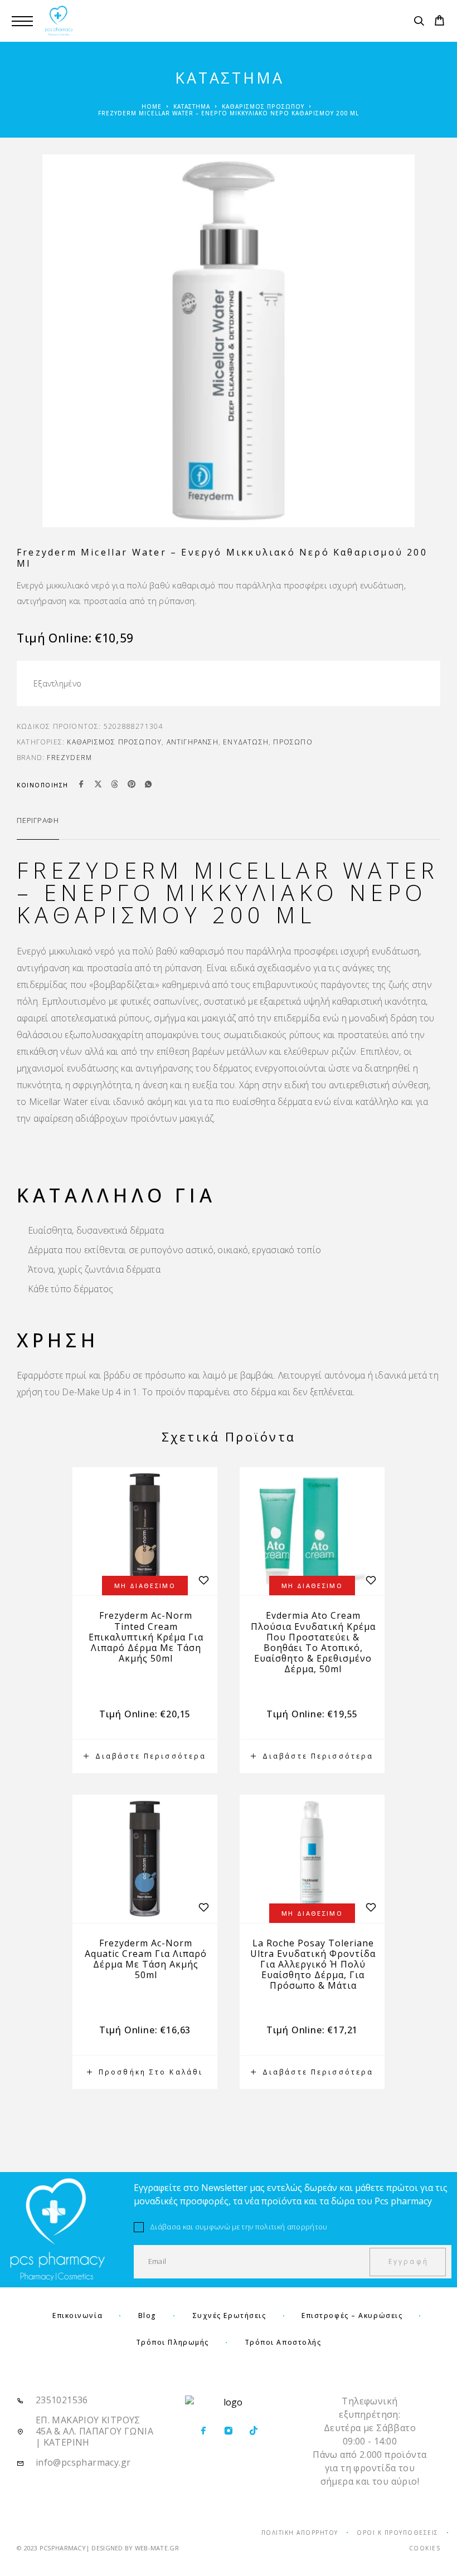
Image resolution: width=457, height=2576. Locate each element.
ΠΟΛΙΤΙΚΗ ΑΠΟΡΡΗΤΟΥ (300, 2533)
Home (152, 106)
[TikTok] (253, 2431)
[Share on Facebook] (81, 785)
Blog (147, 2316)
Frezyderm (69, 758)
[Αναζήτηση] (419, 22)
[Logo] (59, 21)
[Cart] (439, 22)
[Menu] (22, 21)
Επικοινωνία (77, 2316)
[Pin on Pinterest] (132, 785)
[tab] (38, 827)
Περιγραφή (38, 820)
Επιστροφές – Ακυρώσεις (352, 2316)
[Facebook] (203, 2431)
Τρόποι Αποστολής (283, 2342)
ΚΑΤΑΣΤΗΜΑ (192, 106)
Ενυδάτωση (246, 742)
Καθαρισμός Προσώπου (263, 106)
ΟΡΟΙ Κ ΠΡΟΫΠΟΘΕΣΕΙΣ (398, 2533)
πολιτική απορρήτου (291, 2227)
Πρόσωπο (293, 742)
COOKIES (425, 2548)
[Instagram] (228, 2431)
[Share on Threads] (115, 785)
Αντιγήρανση (193, 742)
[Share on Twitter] (98, 785)
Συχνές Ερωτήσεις (229, 2316)
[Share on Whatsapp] (148, 785)
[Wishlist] (203, 1908)
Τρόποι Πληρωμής (172, 2342)
